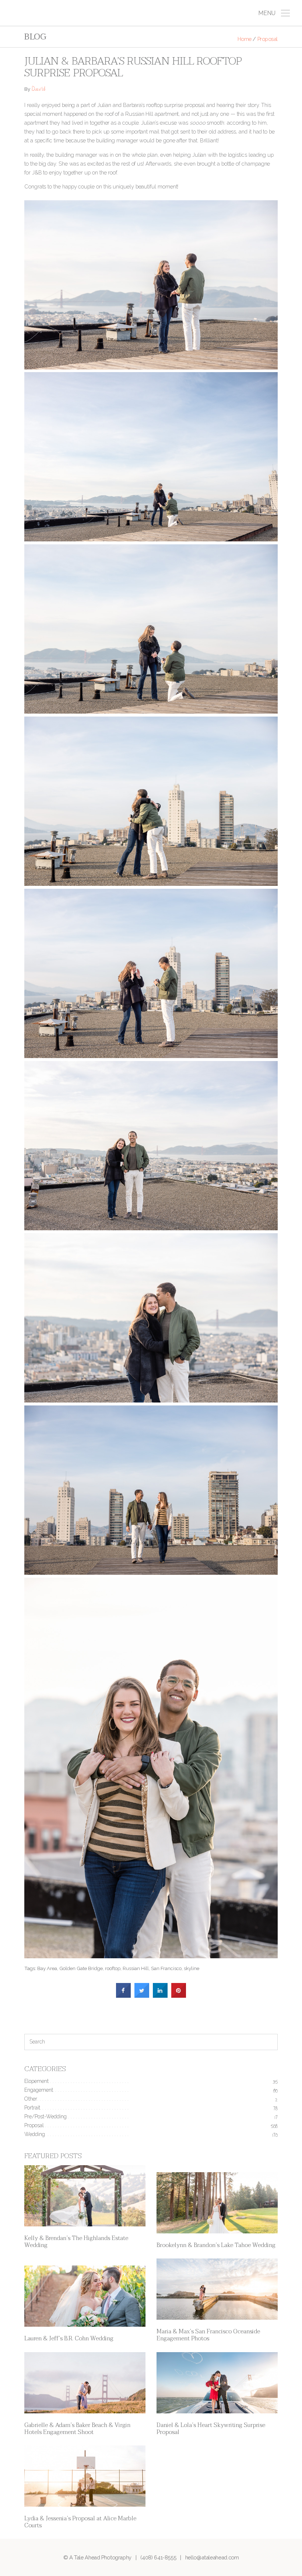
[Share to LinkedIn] (160, 1996)
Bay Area (47, 1968)
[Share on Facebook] (123, 1996)
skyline (192, 1968)
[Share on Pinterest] (179, 1996)
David (38, 90)
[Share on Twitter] (142, 1996)
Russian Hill (136, 1968)
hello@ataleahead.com (212, 2557)
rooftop (113, 1968)
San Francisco (166, 1968)
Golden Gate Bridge (81, 1968)
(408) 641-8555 (158, 2557)
